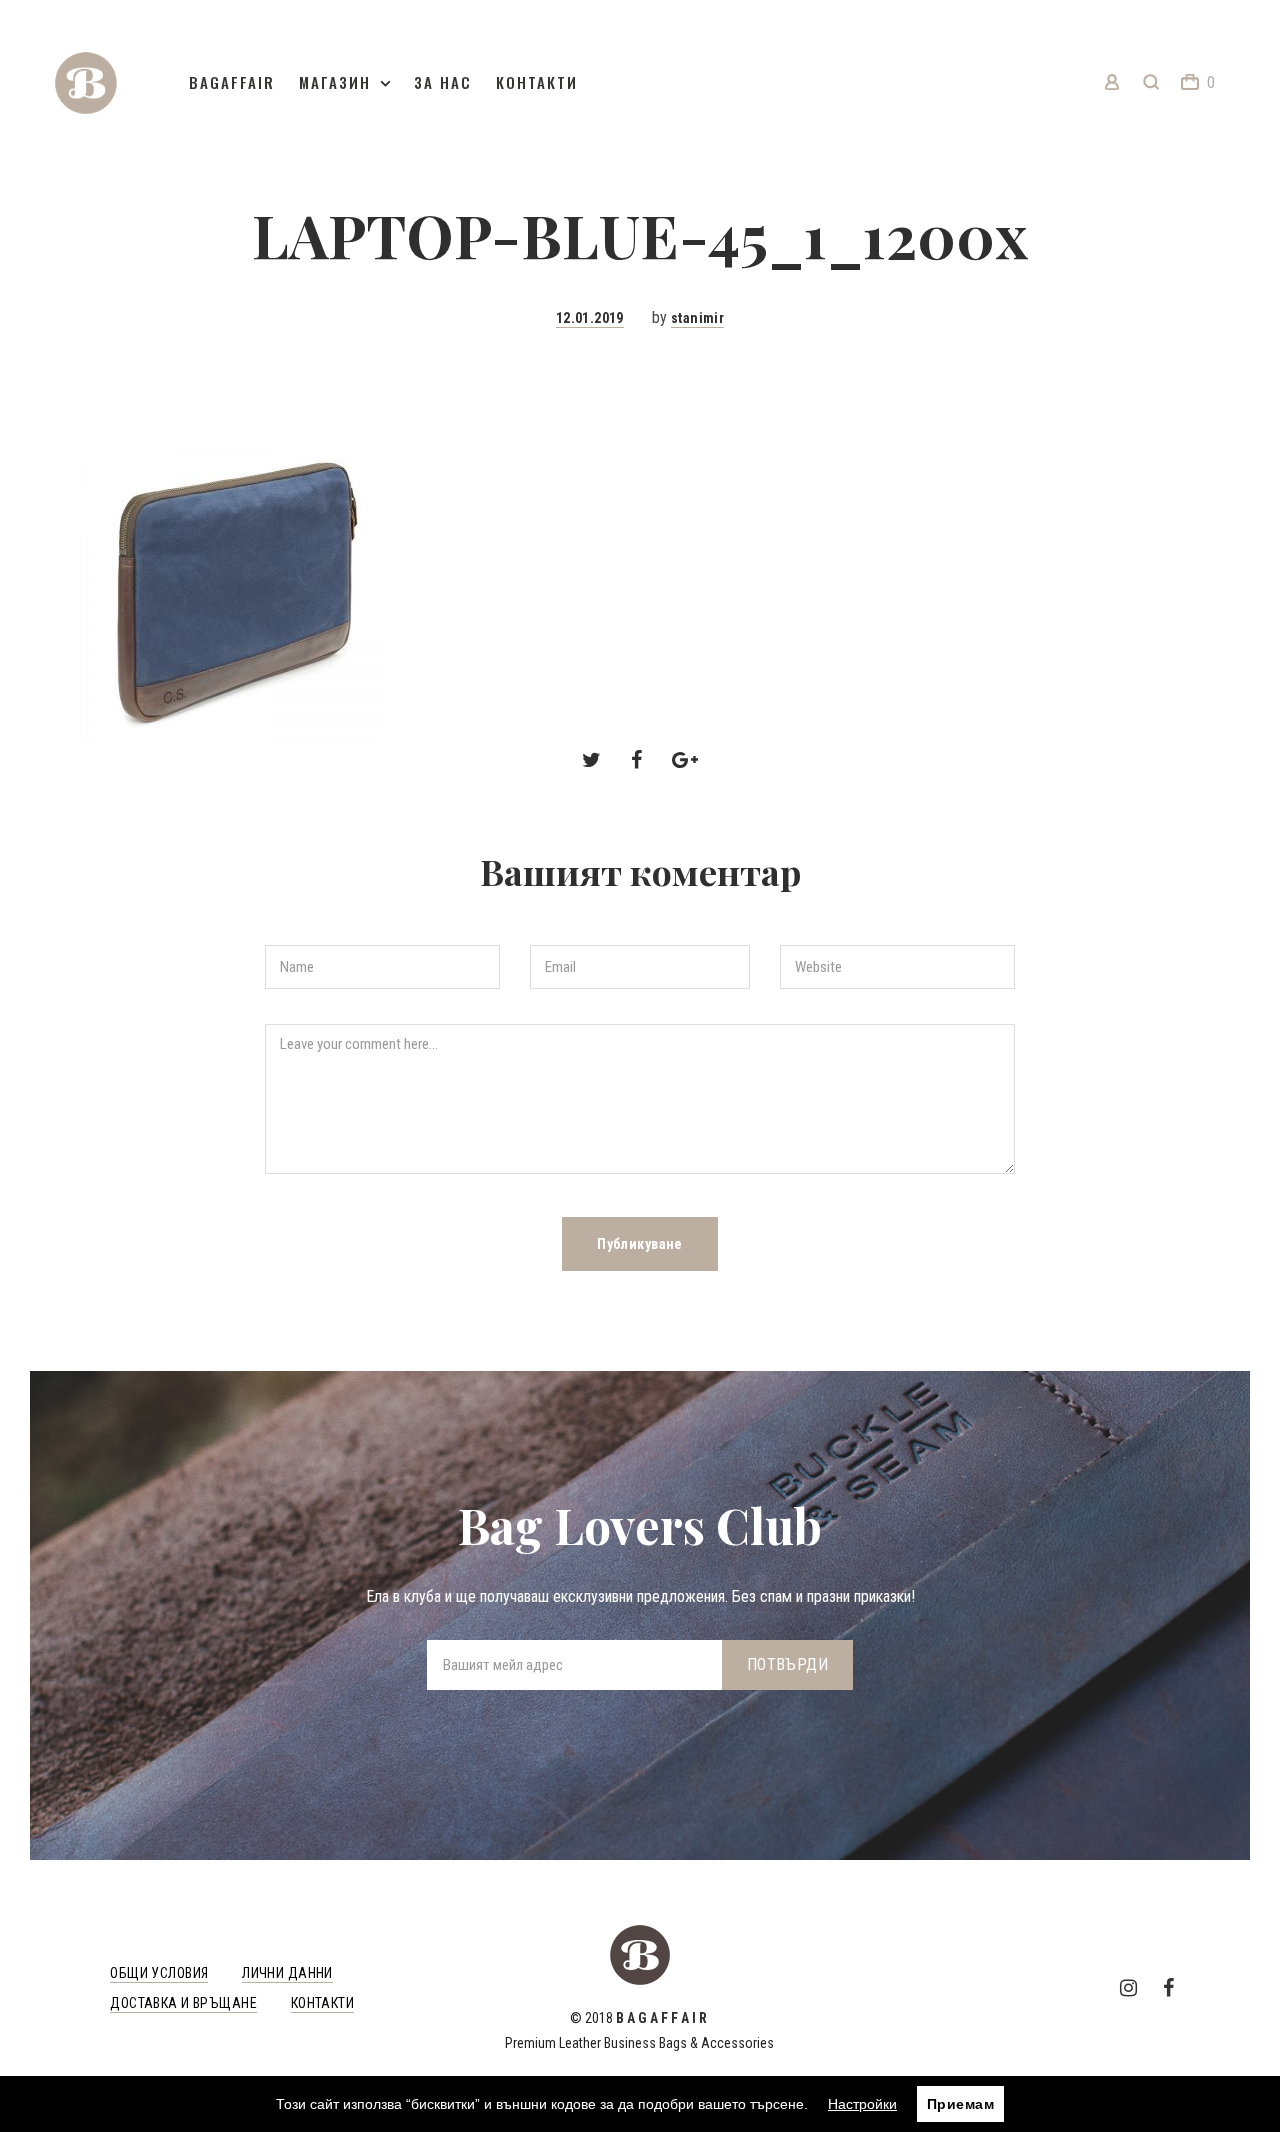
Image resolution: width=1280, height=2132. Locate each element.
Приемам (960, 2104)
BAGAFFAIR (232, 82)
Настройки (862, 2104)
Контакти (537, 82)
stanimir (697, 318)
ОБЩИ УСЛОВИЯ (159, 1973)
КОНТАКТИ (322, 2003)
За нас (443, 82)
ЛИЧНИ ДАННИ (287, 1973)
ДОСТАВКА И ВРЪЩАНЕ (183, 2003)
